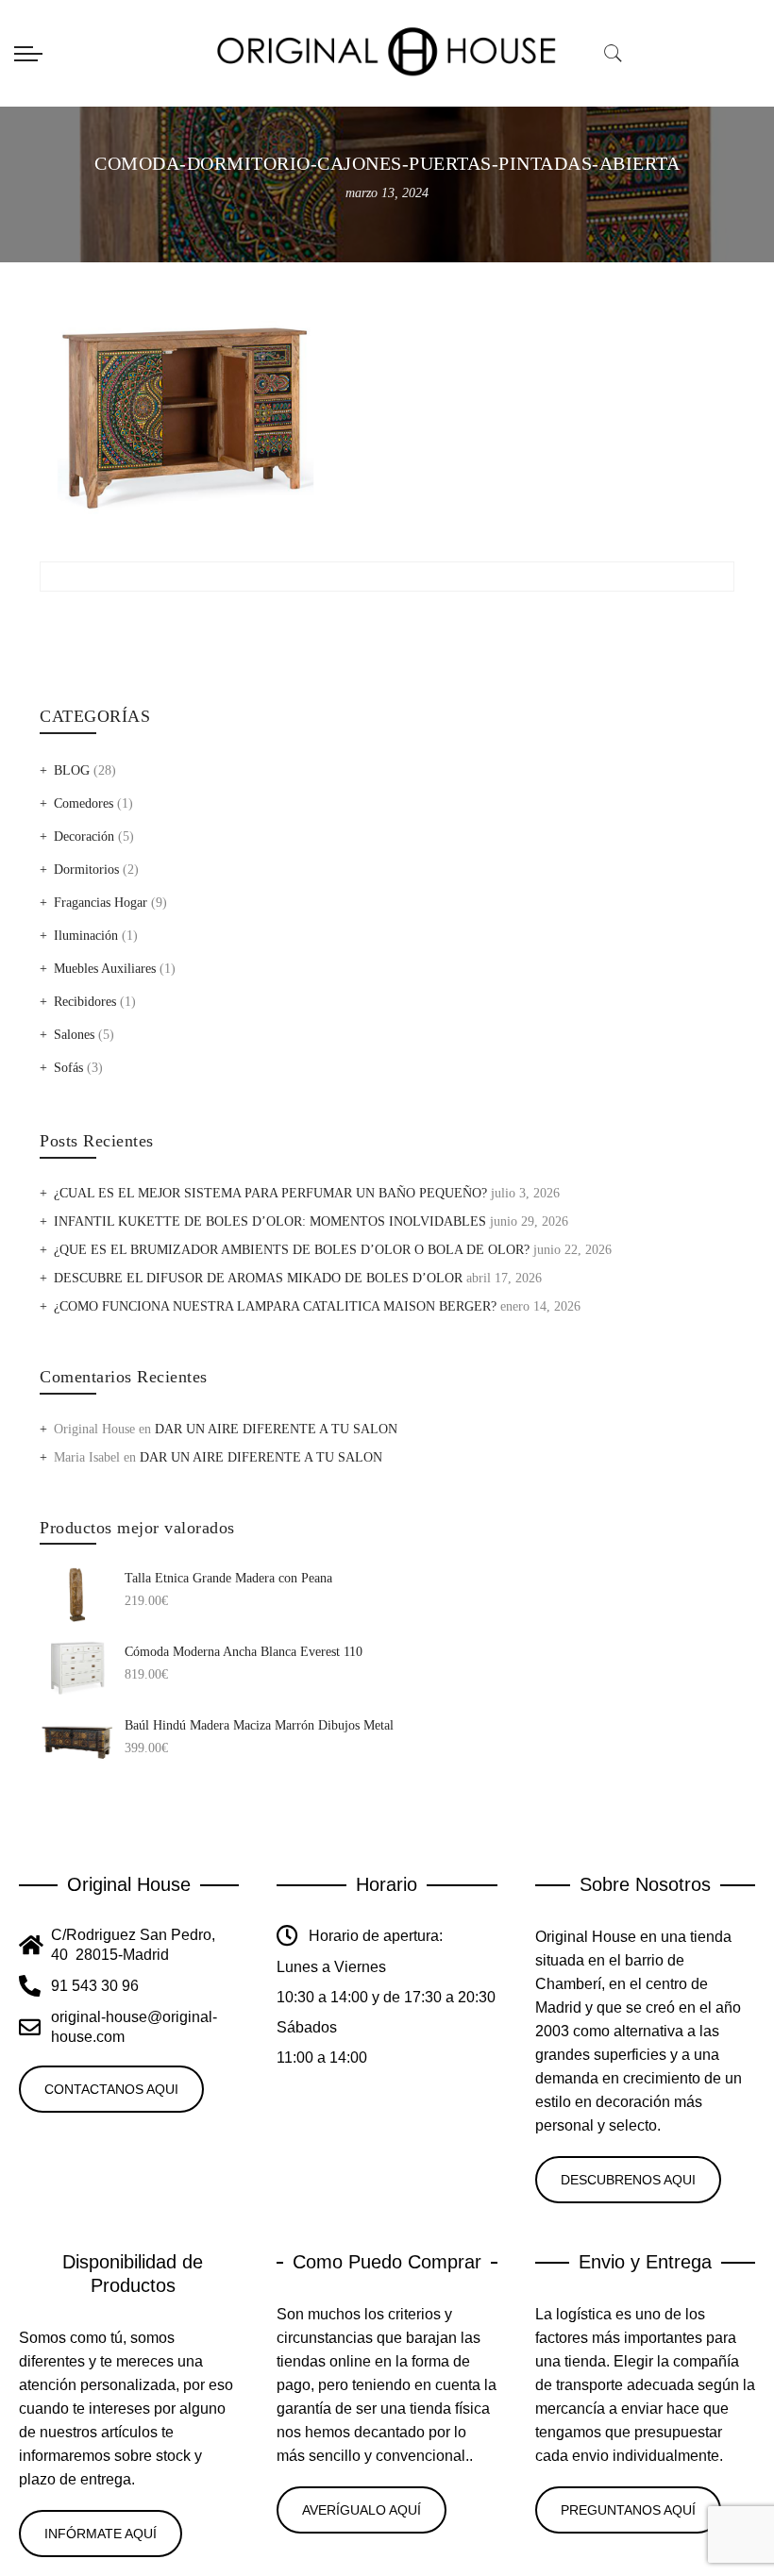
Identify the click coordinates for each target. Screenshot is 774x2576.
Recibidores (85, 1002)
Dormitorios (86, 870)
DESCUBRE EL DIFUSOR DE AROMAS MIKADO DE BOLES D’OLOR (258, 1278)
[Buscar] (614, 54)
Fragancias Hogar (101, 903)
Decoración (84, 836)
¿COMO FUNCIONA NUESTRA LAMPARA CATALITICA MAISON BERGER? (275, 1306)
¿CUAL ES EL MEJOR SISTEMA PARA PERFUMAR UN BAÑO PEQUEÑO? (270, 1193)
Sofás (68, 1068)
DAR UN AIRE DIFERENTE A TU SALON (276, 1429)
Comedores (84, 803)
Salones (74, 1035)
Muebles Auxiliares (105, 969)
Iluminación (86, 936)
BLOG (72, 770)
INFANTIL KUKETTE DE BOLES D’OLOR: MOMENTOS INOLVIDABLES (270, 1221)
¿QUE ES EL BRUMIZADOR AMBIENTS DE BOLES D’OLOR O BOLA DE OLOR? (292, 1250)
